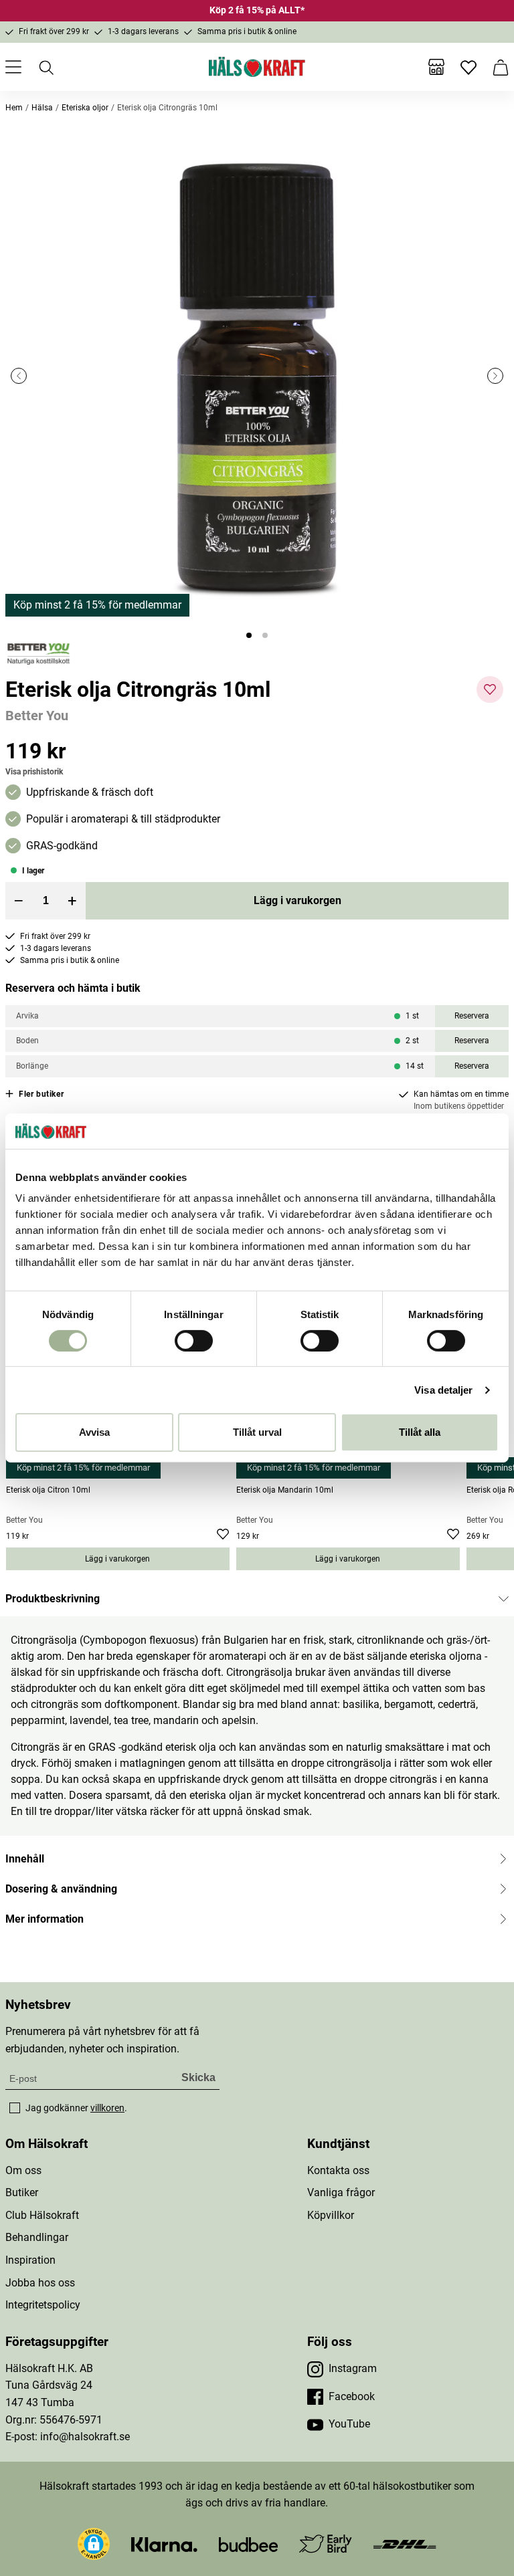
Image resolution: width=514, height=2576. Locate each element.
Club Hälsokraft (42, 2215)
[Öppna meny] (13, 67)
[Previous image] (19, 376)
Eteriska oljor (85, 108)
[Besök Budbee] (248, 2544)
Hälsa (42, 108)
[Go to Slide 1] (249, 635)
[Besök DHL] (405, 2544)
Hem (14, 108)
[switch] (194, 1341)
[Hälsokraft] (257, 67)
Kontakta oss (338, 2170)
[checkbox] (15, 2108)
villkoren (107, 2108)
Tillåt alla (420, 1432)
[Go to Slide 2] (265, 635)
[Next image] (495, 376)
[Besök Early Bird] (326, 2543)
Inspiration (30, 2260)
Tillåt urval (257, 1432)
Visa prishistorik (34, 772)
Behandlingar (37, 2237)
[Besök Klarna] (164, 2544)
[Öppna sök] (46, 67)
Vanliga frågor (341, 2192)
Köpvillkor (331, 2215)
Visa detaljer (443, 1390)
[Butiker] (436, 67)
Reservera (472, 1016)
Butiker (22, 2192)
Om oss (23, 2170)
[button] (257, 376)
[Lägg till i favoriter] (490, 689)
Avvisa (94, 1432)
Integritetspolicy (43, 2305)
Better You (37, 716)
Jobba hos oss (40, 2283)
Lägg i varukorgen (297, 900)
